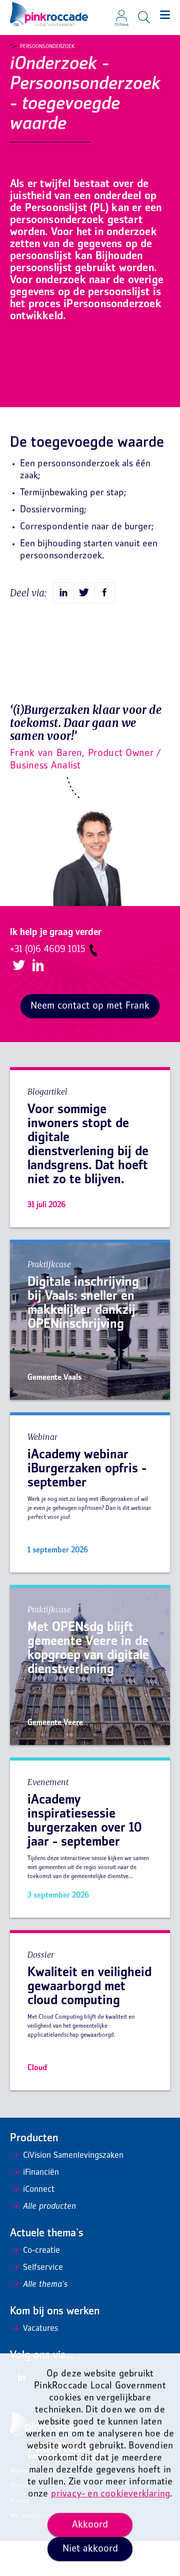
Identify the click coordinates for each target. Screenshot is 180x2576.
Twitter (19, 965)
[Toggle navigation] (165, 15)
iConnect (39, 2190)
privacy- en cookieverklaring (111, 2494)
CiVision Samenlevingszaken (73, 2156)
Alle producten (49, 2207)
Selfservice (43, 2268)
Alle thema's (45, 2285)
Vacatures (40, 2329)
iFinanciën (41, 2173)
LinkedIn (38, 965)
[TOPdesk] (121, 13)
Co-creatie (41, 2251)
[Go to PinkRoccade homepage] (49, 14)
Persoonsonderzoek (47, 47)
